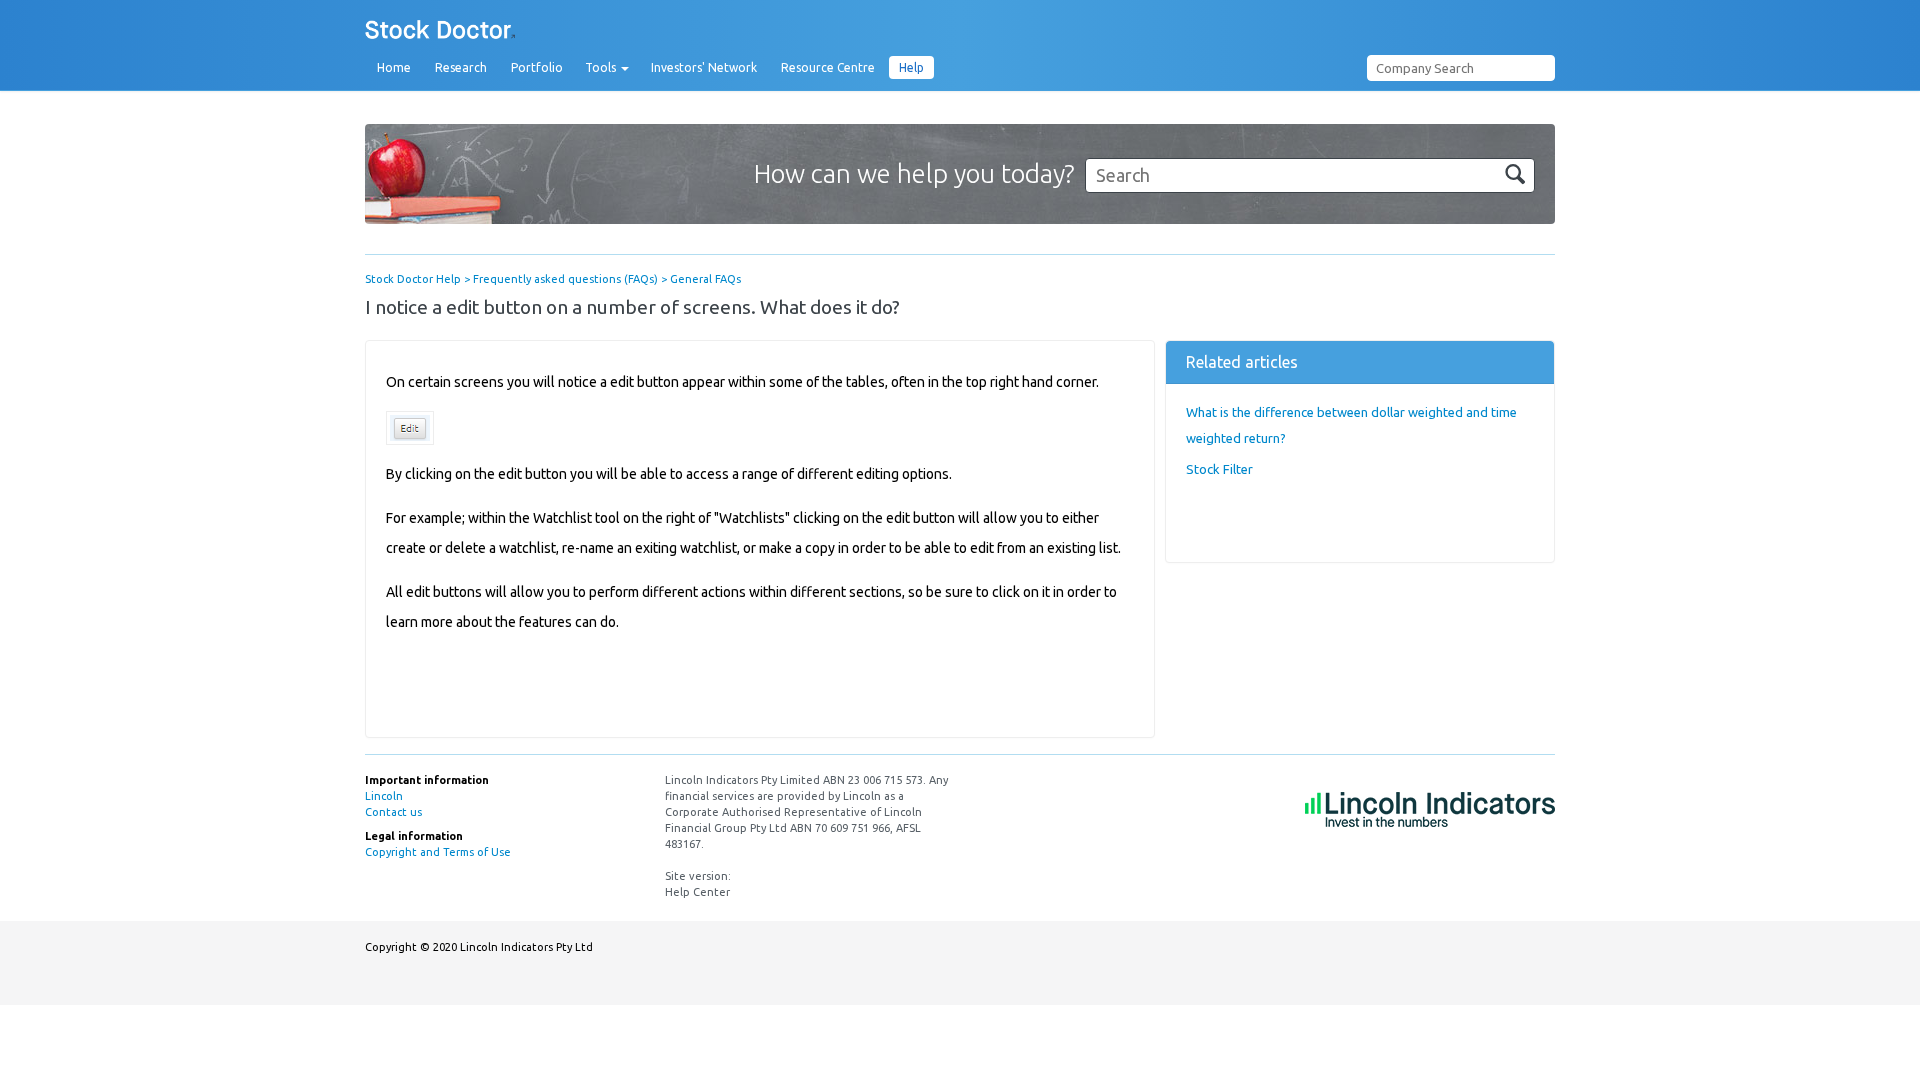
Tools (602, 67)
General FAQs (705, 279)
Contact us (393, 812)
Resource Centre (828, 67)
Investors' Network (704, 67)
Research (461, 67)
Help (911, 67)
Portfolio (537, 67)
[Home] (440, 30)
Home (394, 67)
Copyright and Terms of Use (438, 852)
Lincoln (384, 796)
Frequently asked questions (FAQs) (565, 279)
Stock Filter (1219, 469)
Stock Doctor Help (413, 279)
